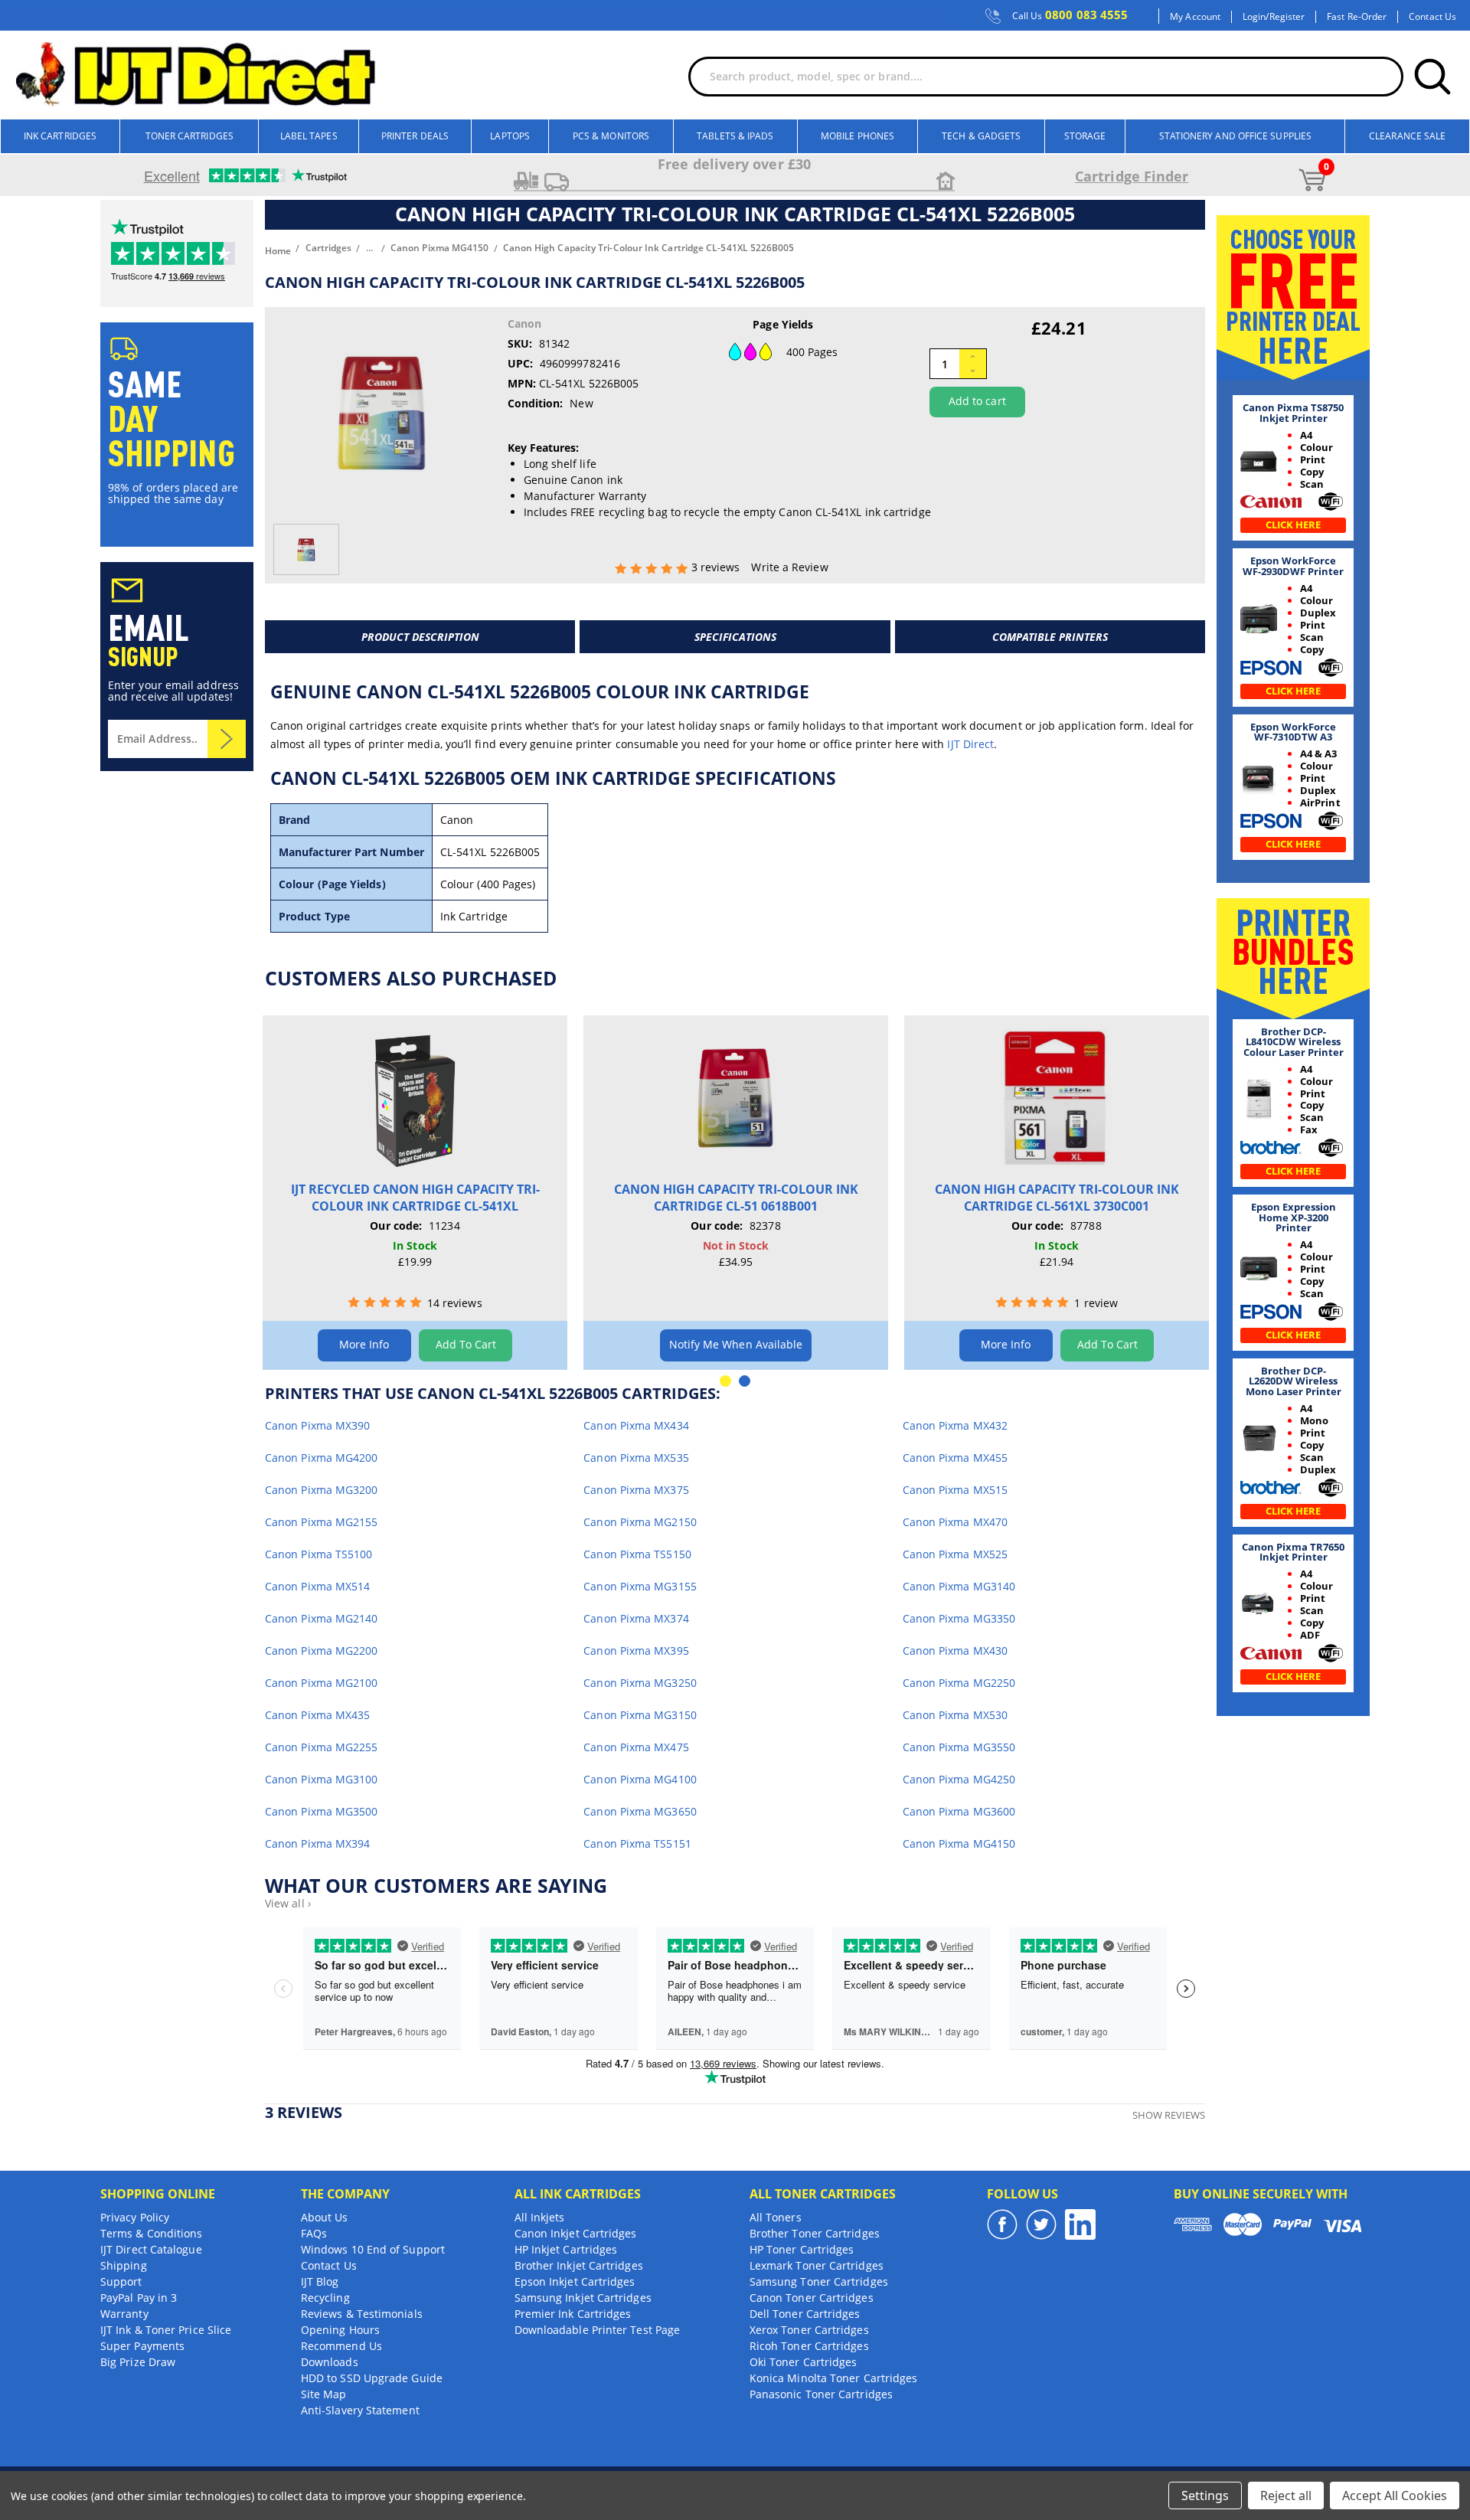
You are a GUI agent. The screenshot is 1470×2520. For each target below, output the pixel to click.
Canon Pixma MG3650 (640, 1811)
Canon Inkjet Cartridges (576, 2233)
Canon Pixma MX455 (955, 1458)
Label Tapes (309, 136)
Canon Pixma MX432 (955, 1425)
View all (288, 1903)
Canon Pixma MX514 (317, 1586)
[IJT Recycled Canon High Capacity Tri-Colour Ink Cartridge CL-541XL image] (415, 1098)
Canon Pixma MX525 (955, 1554)
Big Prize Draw (138, 2362)
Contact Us (1432, 17)
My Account (1195, 17)
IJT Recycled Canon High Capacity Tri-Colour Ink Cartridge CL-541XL (415, 1198)
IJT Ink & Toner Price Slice (166, 2330)
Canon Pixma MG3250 (640, 1683)
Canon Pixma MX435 (317, 1715)
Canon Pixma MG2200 (321, 1651)
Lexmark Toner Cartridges (817, 2265)
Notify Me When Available (736, 1344)
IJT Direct (970, 744)
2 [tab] (745, 1381)
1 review (1096, 1303)
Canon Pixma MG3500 (321, 1811)
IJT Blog (320, 2281)
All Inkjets (540, 2217)
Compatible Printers (1050, 637)
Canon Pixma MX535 (636, 1458)
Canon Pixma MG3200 (321, 1490)
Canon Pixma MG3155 (640, 1586)
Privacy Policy (135, 2217)
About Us (325, 2217)
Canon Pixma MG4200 (321, 1458)
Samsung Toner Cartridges (819, 2281)
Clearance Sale (1407, 136)
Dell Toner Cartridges (805, 2314)
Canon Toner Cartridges (812, 2298)
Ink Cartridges (60, 136)
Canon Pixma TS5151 (637, 1843)
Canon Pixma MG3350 (959, 1618)
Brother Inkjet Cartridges (579, 2265)
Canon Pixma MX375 (636, 1490)
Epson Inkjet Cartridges (575, 2281)
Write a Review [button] (789, 567)
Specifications (735, 637)
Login (1254, 17)
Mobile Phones (857, 136)
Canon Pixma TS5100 (318, 1554)
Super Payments (142, 2346)
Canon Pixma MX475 (636, 1747)
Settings (1205, 2495)
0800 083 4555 (1070, 15)
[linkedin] (1080, 2224)
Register (1287, 17)
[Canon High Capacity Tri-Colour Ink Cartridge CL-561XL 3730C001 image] (1057, 1098)
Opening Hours (340, 2330)
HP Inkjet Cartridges (566, 2249)
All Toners (776, 2217)
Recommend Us (341, 2346)
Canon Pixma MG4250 (959, 1779)
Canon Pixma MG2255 (321, 1747)
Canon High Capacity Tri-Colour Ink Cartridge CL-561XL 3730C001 (1057, 1198)
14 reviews (455, 1303)
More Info (364, 1344)
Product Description (420, 637)
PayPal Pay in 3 (139, 2298)
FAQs (314, 2233)
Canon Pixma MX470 (955, 1522)
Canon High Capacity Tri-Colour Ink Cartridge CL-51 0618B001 (736, 1198)
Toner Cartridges (189, 136)
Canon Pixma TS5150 (637, 1554)
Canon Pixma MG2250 (959, 1683)
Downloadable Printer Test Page (597, 2330)
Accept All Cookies (1395, 2495)
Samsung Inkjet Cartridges (583, 2298)
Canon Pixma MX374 (636, 1618)
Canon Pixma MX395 (636, 1651)
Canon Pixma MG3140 (959, 1586)
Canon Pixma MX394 (317, 1843)
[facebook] (1002, 2224)
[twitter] (1041, 2224)
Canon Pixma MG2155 (321, 1522)
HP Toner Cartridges (802, 2249)
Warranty (124, 2314)
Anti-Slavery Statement (360, 2410)
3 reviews (717, 567)
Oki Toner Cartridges (804, 2362)
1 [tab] (725, 1381)
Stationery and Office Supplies (1235, 136)
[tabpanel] (415, 1193)
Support (121, 2281)
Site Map (324, 2394)
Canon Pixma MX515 (955, 1490)
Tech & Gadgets (981, 136)
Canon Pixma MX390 (317, 1425)
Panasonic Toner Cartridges (821, 2394)
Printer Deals (415, 136)
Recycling (325, 2298)
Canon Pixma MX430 (955, 1651)
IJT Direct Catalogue (151, 2249)
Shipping (124, 2265)
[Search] (1432, 77)
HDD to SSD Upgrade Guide (372, 2378)
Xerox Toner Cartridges (809, 2330)
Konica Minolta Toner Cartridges (833, 2378)
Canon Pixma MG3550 (959, 1747)
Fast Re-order (1357, 17)
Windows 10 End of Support (373, 2249)
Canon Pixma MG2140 (321, 1618)
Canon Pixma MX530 (955, 1715)
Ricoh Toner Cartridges (809, 2346)
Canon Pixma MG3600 (959, 1811)
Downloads (330, 2362)
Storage (1085, 136)
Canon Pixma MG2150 (640, 1522)
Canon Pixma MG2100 (321, 1683)
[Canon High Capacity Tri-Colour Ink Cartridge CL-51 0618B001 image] (736, 1098)
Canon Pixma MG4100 (640, 1779)
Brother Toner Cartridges (815, 2233)
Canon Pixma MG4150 (959, 1843)
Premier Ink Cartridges (573, 2314)
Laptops (510, 136)
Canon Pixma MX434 (636, 1425)
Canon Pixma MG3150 (640, 1715)
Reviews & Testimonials (362, 2314)
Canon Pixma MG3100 (321, 1779)
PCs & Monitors (611, 136)
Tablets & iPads (735, 136)
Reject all (1286, 2495)
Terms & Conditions (151, 2233)
